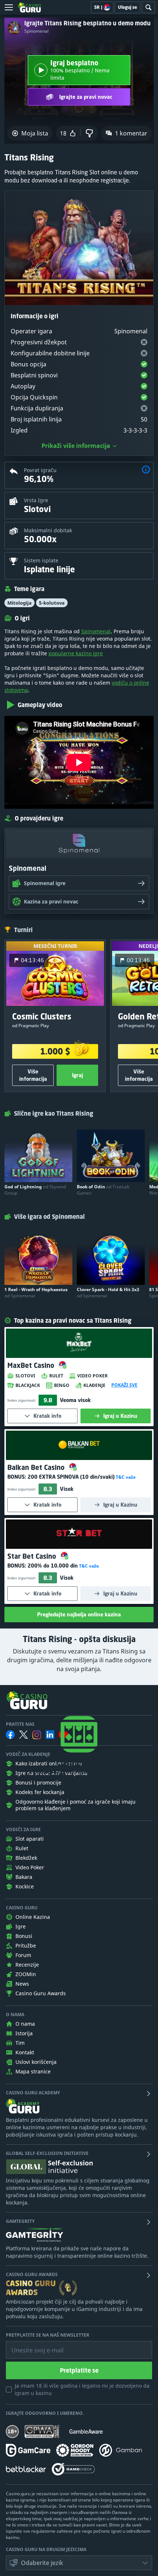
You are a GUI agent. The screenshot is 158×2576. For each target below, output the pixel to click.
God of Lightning (35, 1190)
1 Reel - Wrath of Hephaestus (36, 1293)
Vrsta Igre (36, 500)
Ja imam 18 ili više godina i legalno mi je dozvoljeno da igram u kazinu (82, 2389)
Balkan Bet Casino (37, 1467)
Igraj (78, 1075)
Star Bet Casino (33, 1556)
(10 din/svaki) (71, 1477)
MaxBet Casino (32, 1365)
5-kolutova (52, 603)
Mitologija (19, 603)
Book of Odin (103, 1190)
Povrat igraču (40, 470)
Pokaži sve (124, 1385)
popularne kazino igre (76, 653)
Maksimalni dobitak (48, 530)
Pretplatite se (79, 2370)
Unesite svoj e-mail (32, 2345)
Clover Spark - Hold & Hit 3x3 (108, 1293)
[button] (146, 470)
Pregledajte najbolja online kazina (79, 1614)
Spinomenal (36, 31)
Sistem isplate (41, 560)
